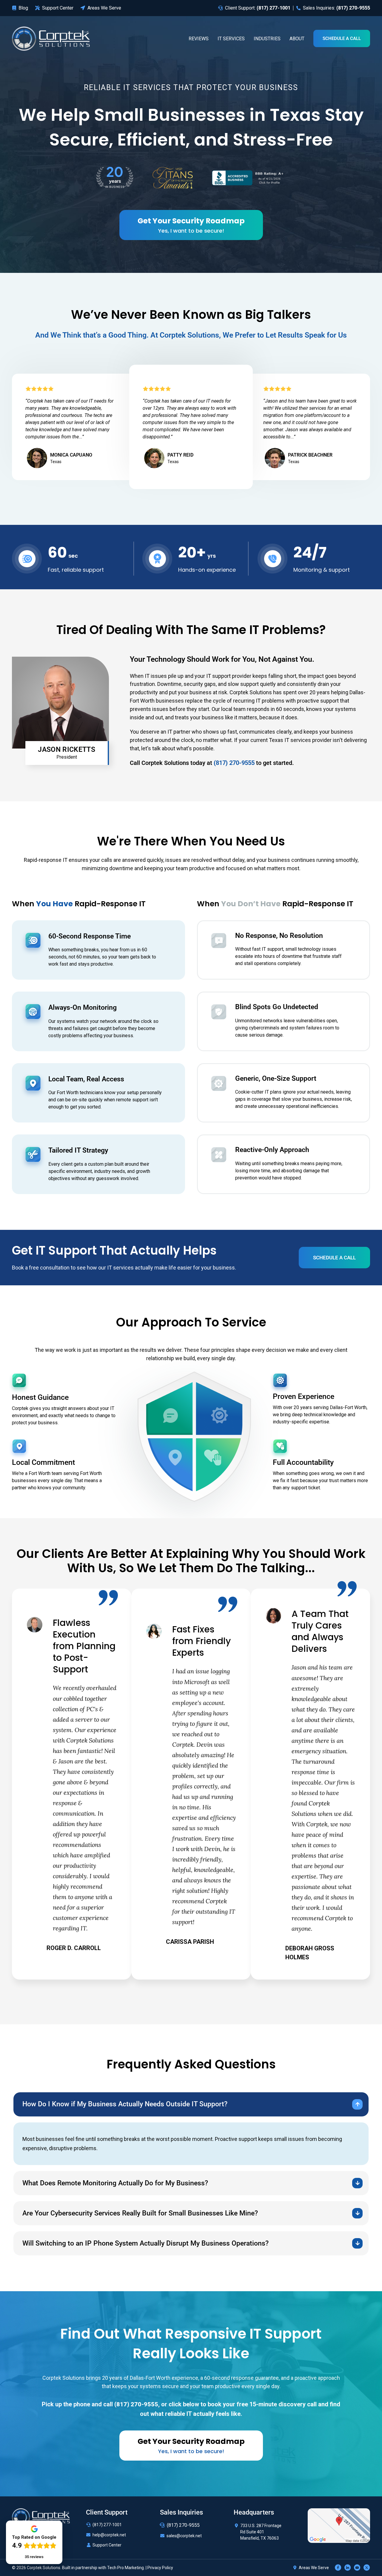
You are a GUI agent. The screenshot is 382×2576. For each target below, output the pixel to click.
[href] (339, 2525)
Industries (267, 39)
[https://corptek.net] (51, 38)
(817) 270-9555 (183, 2525)
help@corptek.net (109, 2535)
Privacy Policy (160, 2568)
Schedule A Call (342, 38)
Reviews (199, 39)
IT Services (231, 39)
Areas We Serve (314, 2568)
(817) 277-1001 (107, 2525)
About (297, 39)
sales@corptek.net (184, 2536)
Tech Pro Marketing (125, 2568)
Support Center (107, 2545)
